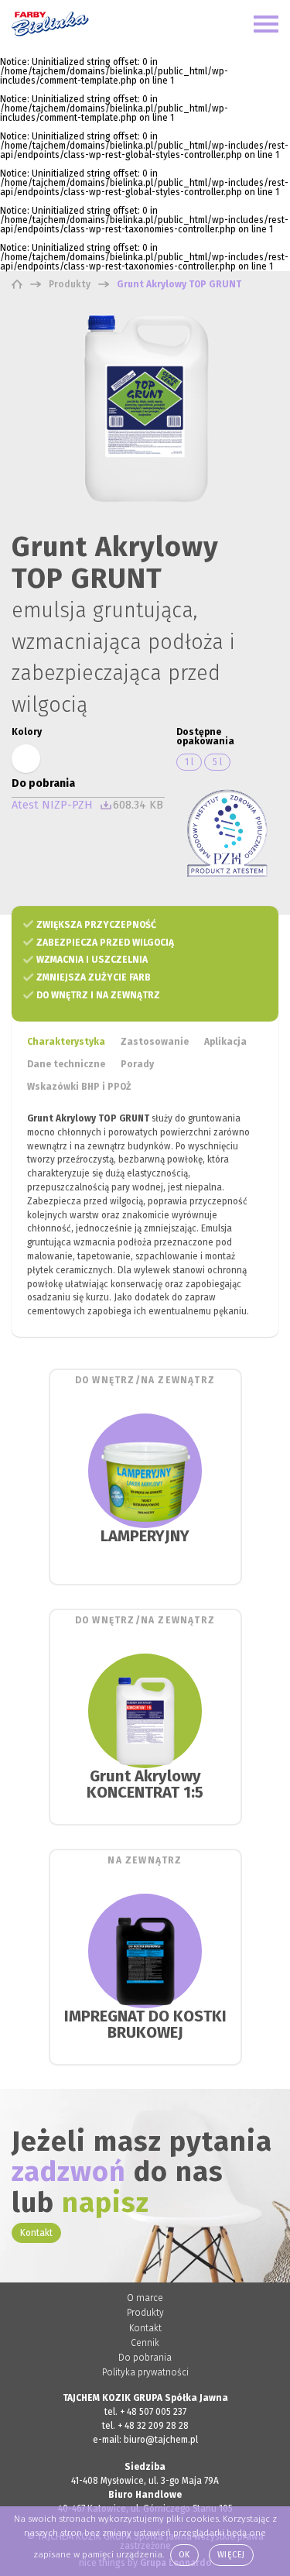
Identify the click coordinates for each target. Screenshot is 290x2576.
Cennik (145, 2343)
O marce (145, 2298)
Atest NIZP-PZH (52, 805)
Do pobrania (145, 2358)
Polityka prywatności (145, 2372)
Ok (184, 2555)
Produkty (145, 2313)
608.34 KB (138, 805)
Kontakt (36, 2233)
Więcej (231, 2555)
